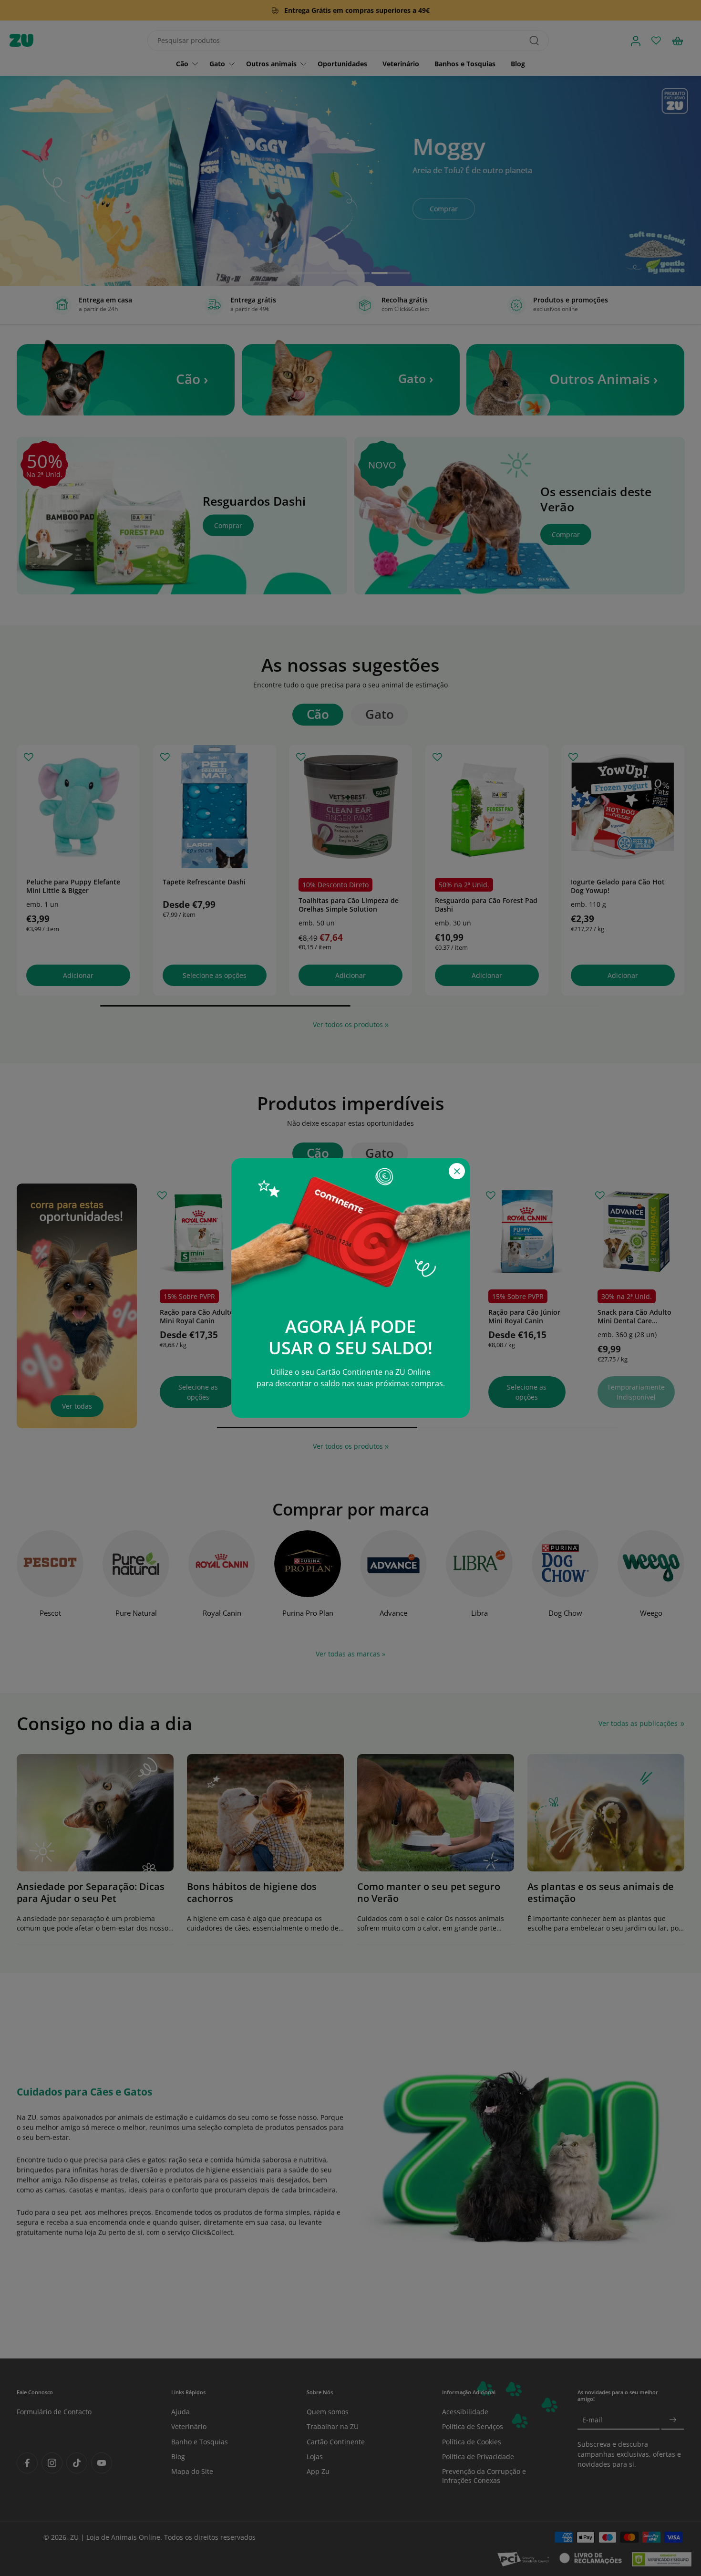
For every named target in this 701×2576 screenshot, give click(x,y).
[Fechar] (457, 1171)
